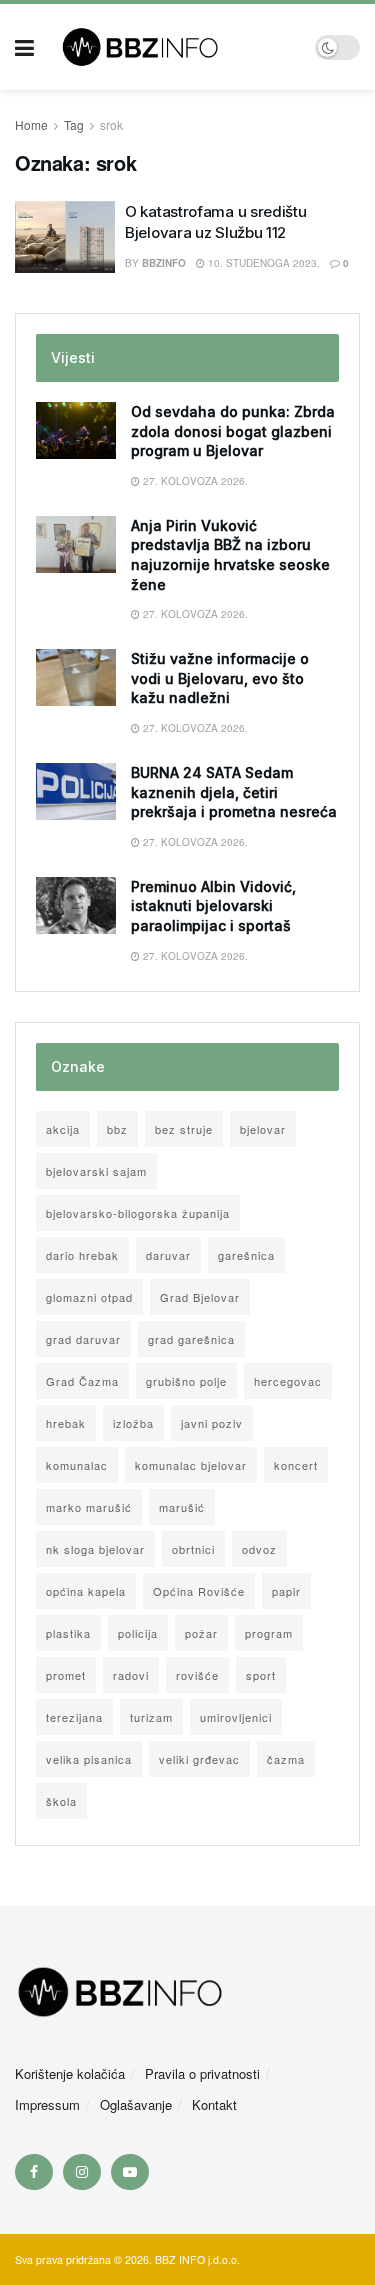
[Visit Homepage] (174, 47)
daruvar (168, 1255)
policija (138, 1633)
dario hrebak (82, 1255)
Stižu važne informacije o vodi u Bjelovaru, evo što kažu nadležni (220, 678)
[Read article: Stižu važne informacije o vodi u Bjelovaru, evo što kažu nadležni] (76, 677)
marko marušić (89, 1507)
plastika (68, 1633)
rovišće (197, 1675)
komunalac (77, 1465)
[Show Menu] (24, 47)
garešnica (246, 1255)
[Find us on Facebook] (34, 2172)
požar (201, 1633)
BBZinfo (164, 263)
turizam (151, 1717)
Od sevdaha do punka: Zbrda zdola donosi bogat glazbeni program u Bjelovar (233, 431)
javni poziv (212, 1423)
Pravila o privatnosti (202, 2073)
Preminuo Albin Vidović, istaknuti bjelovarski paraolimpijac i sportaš (213, 906)
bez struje (184, 1129)
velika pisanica (89, 1759)
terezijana (74, 1717)
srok (111, 124)
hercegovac (288, 1381)
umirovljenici (236, 1717)
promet (66, 1675)
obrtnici (193, 1549)
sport (261, 1675)
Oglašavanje (136, 2104)
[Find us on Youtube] (130, 2172)
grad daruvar (83, 1339)
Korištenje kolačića (70, 2073)
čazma (286, 1759)
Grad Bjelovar (200, 1297)
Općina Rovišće (199, 1591)
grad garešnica (191, 1339)
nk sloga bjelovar (95, 1549)
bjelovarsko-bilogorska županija (138, 1213)
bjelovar (263, 1129)
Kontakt (214, 2104)
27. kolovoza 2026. (194, 481)
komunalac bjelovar (191, 1465)
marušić (182, 1507)
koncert (296, 1465)
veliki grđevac (199, 1759)
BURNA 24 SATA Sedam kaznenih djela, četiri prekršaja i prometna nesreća (234, 792)
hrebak (66, 1423)
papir (286, 1591)
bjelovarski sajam (96, 1171)
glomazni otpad (89, 1297)
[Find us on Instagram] (82, 2172)
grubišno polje (186, 1381)
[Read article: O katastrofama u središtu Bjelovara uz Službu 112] (65, 237)
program (269, 1633)
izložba (133, 1423)
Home (31, 124)
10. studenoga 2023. (262, 263)
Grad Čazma (82, 1381)
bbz (117, 1129)
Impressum (47, 2104)
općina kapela (86, 1591)
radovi (131, 1675)
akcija (63, 1129)
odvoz (259, 1549)
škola (61, 1801)
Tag (74, 124)
